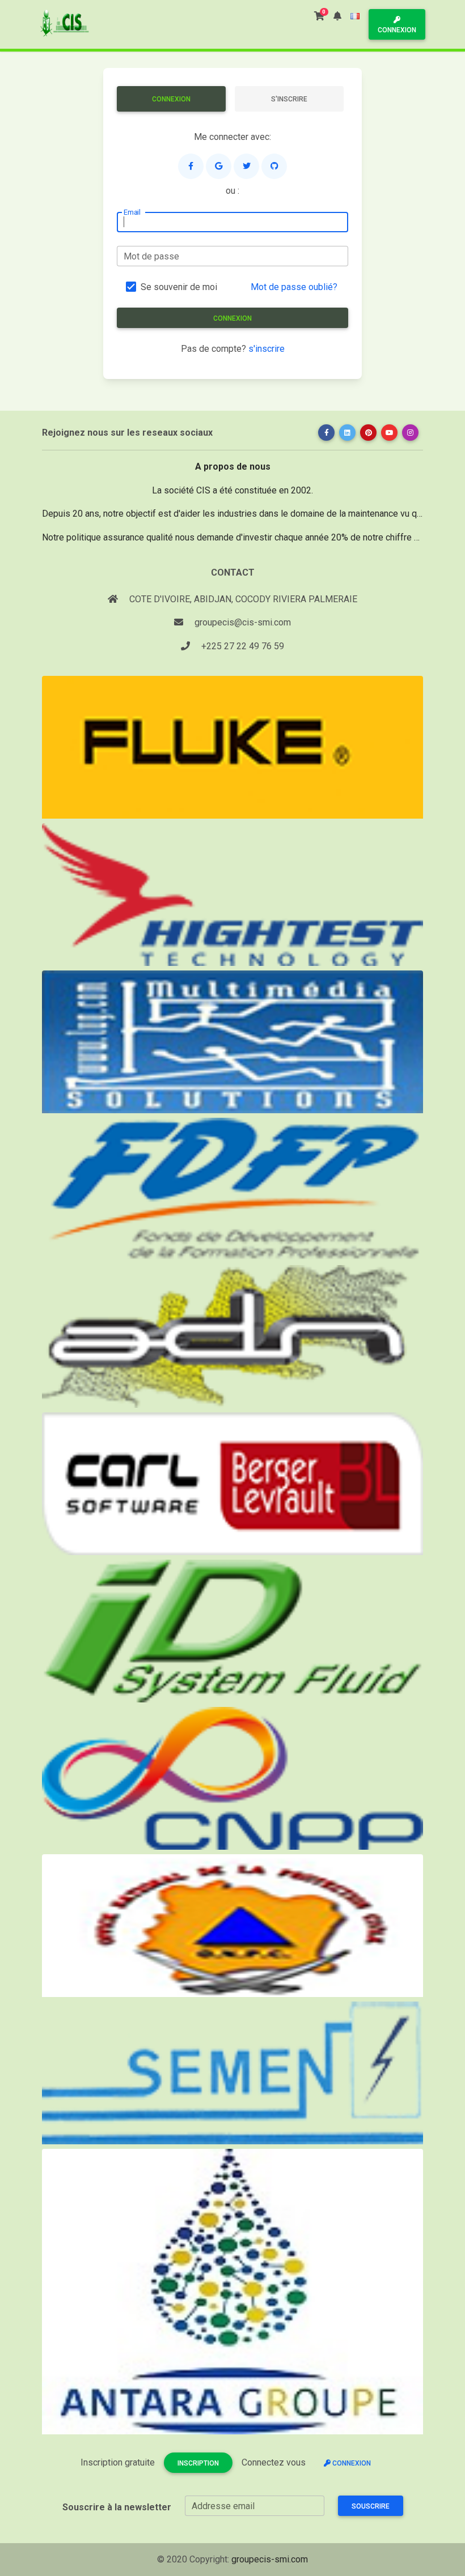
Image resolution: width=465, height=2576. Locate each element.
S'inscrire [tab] (289, 99)
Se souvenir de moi (179, 287)
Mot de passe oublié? (294, 287)
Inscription (198, 2463)
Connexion (397, 30)
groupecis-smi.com (270, 2559)
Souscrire (371, 2506)
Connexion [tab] (171, 99)
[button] (337, 16)
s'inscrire (267, 349)
